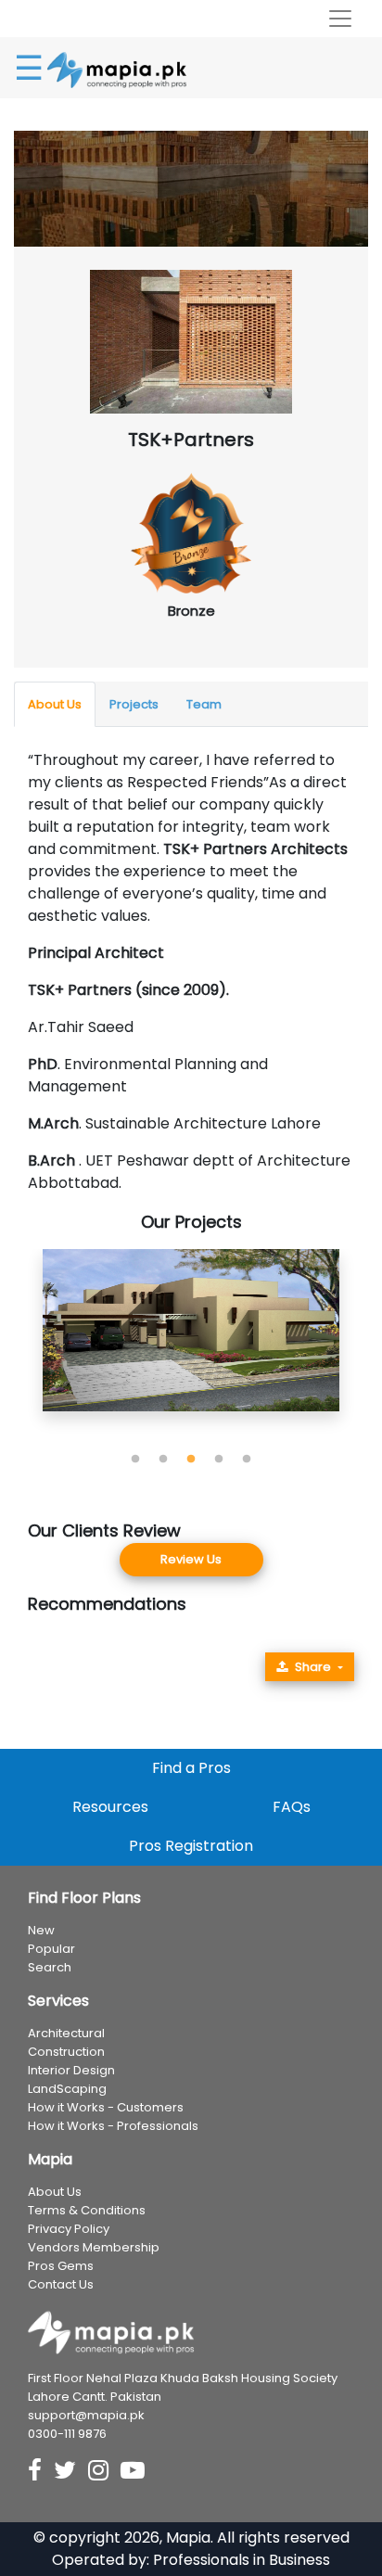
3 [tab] (191, 1460)
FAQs (292, 1807)
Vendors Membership (94, 2247)
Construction (66, 2052)
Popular (51, 1949)
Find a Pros (191, 1768)
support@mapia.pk (86, 2415)
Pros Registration (191, 1846)
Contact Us (61, 2284)
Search (50, 1967)
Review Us (191, 1559)
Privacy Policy (69, 2229)
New (41, 1930)
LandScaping (67, 2089)
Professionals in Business (242, 2560)
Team (204, 704)
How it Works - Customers (106, 2107)
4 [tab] (219, 1460)
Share (313, 1667)
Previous (14, 1347)
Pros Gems (61, 2266)
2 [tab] (163, 1460)
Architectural (66, 2033)
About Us (55, 704)
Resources (110, 1807)
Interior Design (71, 2070)
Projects (134, 704)
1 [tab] (135, 1460)
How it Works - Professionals (113, 2126)
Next (368, 1347)
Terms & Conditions (87, 2210)
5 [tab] (247, 1460)
